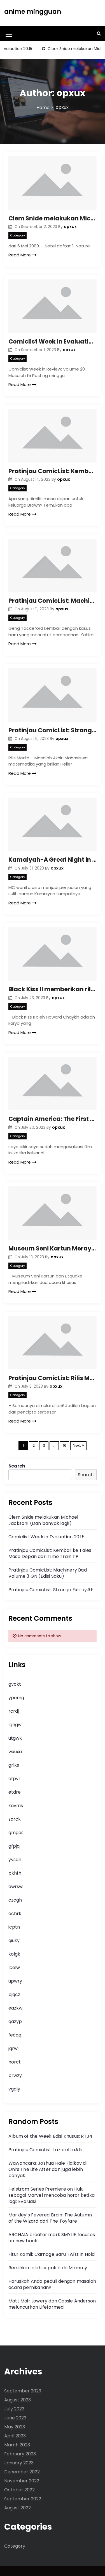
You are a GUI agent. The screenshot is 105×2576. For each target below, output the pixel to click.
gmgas (16, 1833)
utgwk (15, 1738)
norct (15, 2062)
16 (65, 1445)
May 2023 (15, 2427)
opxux (70, 227)
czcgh (15, 1900)
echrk (15, 1914)
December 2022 (22, 2472)
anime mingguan (33, 12)
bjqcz (14, 1994)
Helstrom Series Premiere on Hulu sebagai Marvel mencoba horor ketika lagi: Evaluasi (52, 2195)
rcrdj (14, 1711)
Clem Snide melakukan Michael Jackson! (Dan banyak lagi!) (53, 218)
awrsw (16, 1887)
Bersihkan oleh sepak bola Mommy (48, 2268)
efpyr (14, 1779)
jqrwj (13, 2048)
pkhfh (15, 1873)
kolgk (14, 1954)
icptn (14, 1927)
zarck (15, 1819)
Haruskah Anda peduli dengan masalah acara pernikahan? (52, 2284)
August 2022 (17, 2508)
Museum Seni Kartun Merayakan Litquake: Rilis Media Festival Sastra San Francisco (53, 1248)
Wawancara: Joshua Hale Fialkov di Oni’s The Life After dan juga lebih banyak (48, 2169)
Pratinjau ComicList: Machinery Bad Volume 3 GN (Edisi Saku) (53, 601)
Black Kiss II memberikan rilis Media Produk (53, 989)
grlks (14, 1765)
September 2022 (23, 2499)
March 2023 (17, 2445)
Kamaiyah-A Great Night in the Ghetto (53, 860)
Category (17, 235)
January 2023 (19, 2463)
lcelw (14, 1967)
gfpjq (14, 1846)
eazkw (15, 2008)
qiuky (14, 1941)
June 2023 (15, 2418)
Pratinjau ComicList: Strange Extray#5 (53, 730)
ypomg (16, 1698)
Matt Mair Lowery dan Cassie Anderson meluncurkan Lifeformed (52, 2304)
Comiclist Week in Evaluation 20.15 (53, 341)
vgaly (14, 2089)
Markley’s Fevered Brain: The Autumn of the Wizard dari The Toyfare (50, 2218)
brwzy (15, 2075)
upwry (15, 1981)
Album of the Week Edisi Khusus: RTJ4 (50, 2136)
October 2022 (19, 2490)
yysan (15, 1860)
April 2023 (15, 2436)
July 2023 (14, 2409)
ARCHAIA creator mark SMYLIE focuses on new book (52, 2238)
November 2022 (22, 2481)
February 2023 (20, 2454)
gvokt (15, 1684)
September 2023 (23, 2391)
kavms (16, 1806)
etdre (15, 1792)
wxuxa (15, 1752)
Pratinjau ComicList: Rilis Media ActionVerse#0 (53, 1378)
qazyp (15, 2021)
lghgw (15, 1725)
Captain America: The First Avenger (53, 1119)
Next (77, 1445)
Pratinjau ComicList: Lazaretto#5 (45, 2150)
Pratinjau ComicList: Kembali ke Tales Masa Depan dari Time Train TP (53, 471)
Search (17, 1466)
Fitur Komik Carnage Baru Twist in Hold (52, 2254)
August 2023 (17, 2400)
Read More (20, 255)
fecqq (15, 2035)
